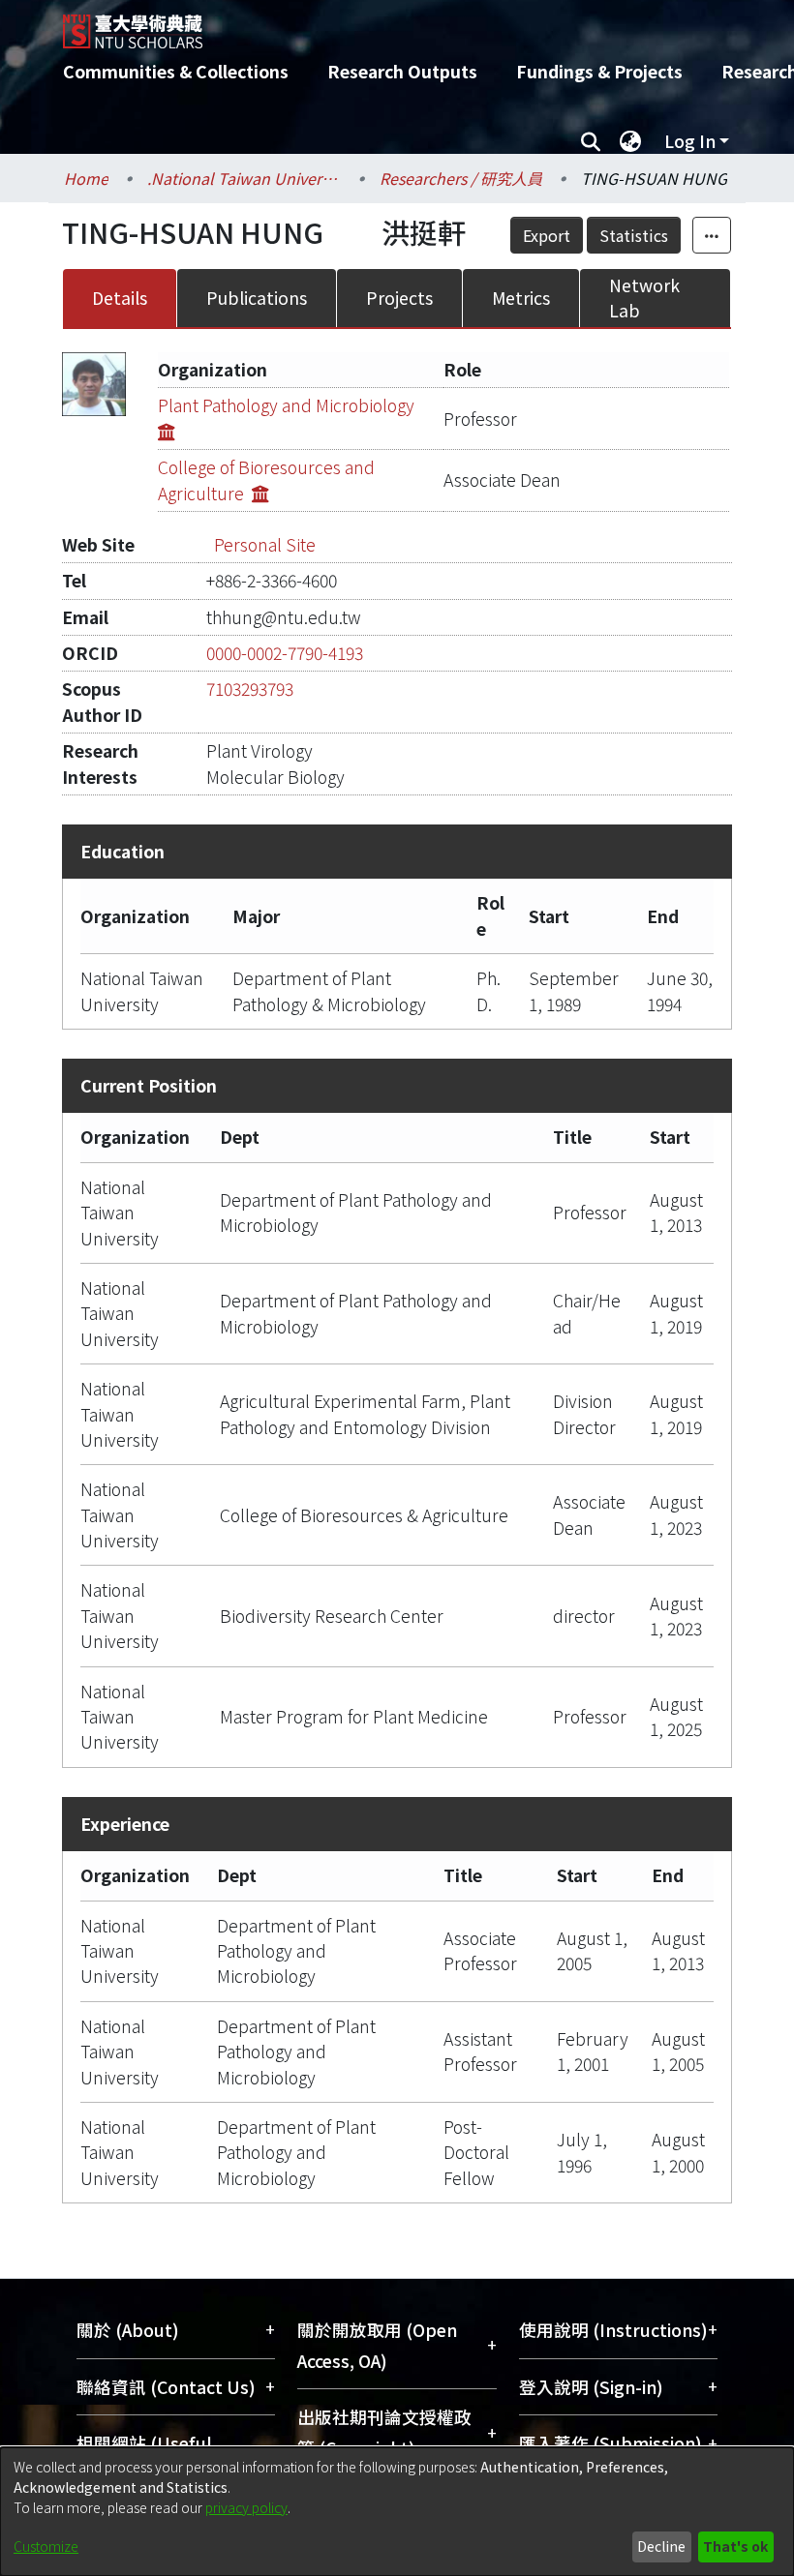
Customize (46, 2546)
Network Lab (644, 298)
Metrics (521, 298)
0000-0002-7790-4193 (285, 653)
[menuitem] (630, 141)
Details (120, 298)
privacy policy (246, 2507)
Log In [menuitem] (690, 141)
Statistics (634, 235)
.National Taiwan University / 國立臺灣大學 (244, 178)
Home (86, 178)
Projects (399, 298)
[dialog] (397, 2512)
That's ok (735, 2546)
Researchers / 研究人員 (461, 178)
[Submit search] (590, 141)
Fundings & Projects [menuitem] (599, 71)
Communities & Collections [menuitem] (176, 71)
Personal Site (265, 544)
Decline (661, 2546)
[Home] (412, 24)
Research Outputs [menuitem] (402, 71)
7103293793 (250, 689)
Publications (257, 298)
